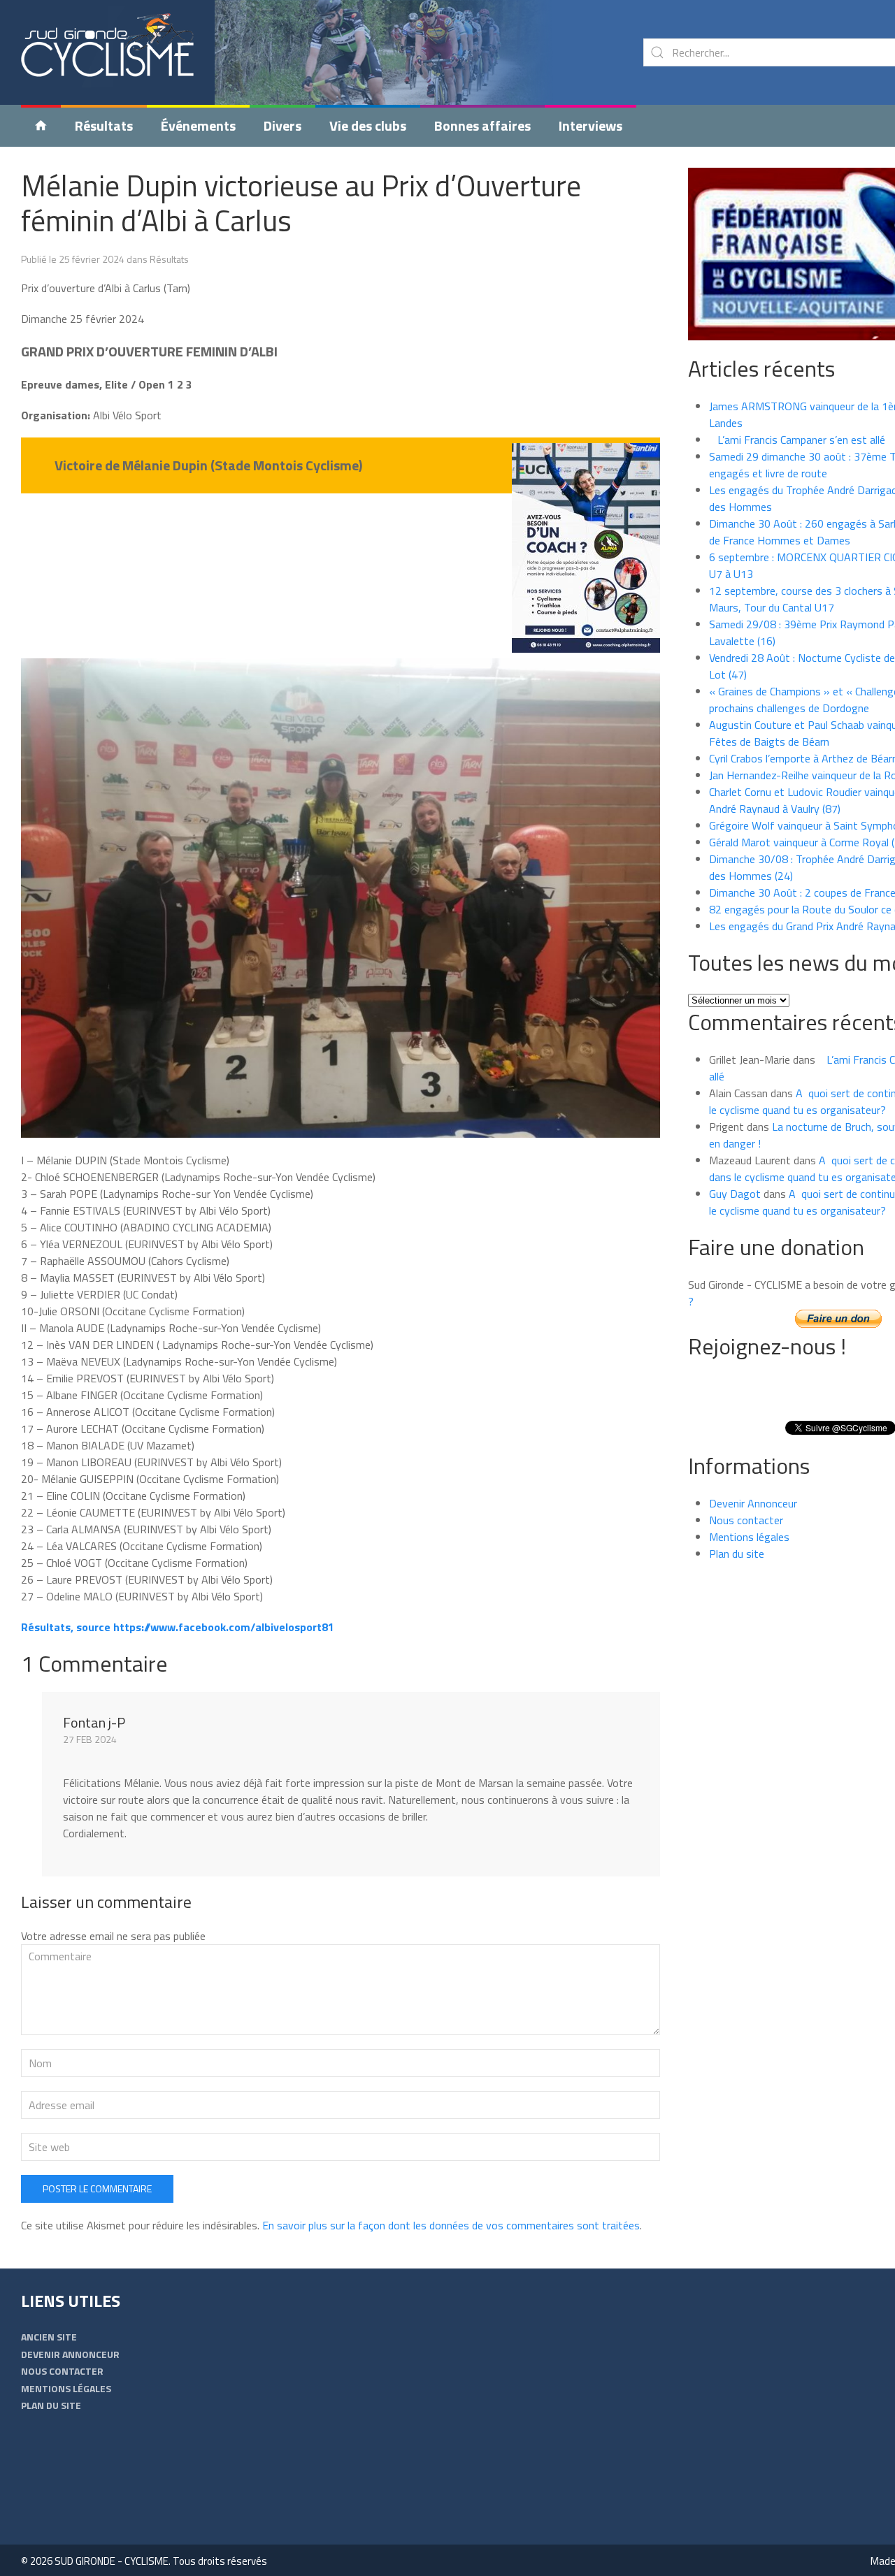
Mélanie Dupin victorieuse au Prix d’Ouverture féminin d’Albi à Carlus (301, 203)
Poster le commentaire (97, 2188)
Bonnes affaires (482, 125)
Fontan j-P (94, 1722)
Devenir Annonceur (753, 1503)
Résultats (104, 125)
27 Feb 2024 (90, 1739)
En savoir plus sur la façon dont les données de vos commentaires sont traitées (451, 2225)
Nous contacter (746, 1520)
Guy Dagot (735, 1194)
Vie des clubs (368, 125)
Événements (198, 125)
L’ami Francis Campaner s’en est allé (797, 440)
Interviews (590, 125)
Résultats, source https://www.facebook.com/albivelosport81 (178, 1627)
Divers (282, 125)
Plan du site (737, 1554)
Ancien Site (49, 2337)
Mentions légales (749, 1537)
